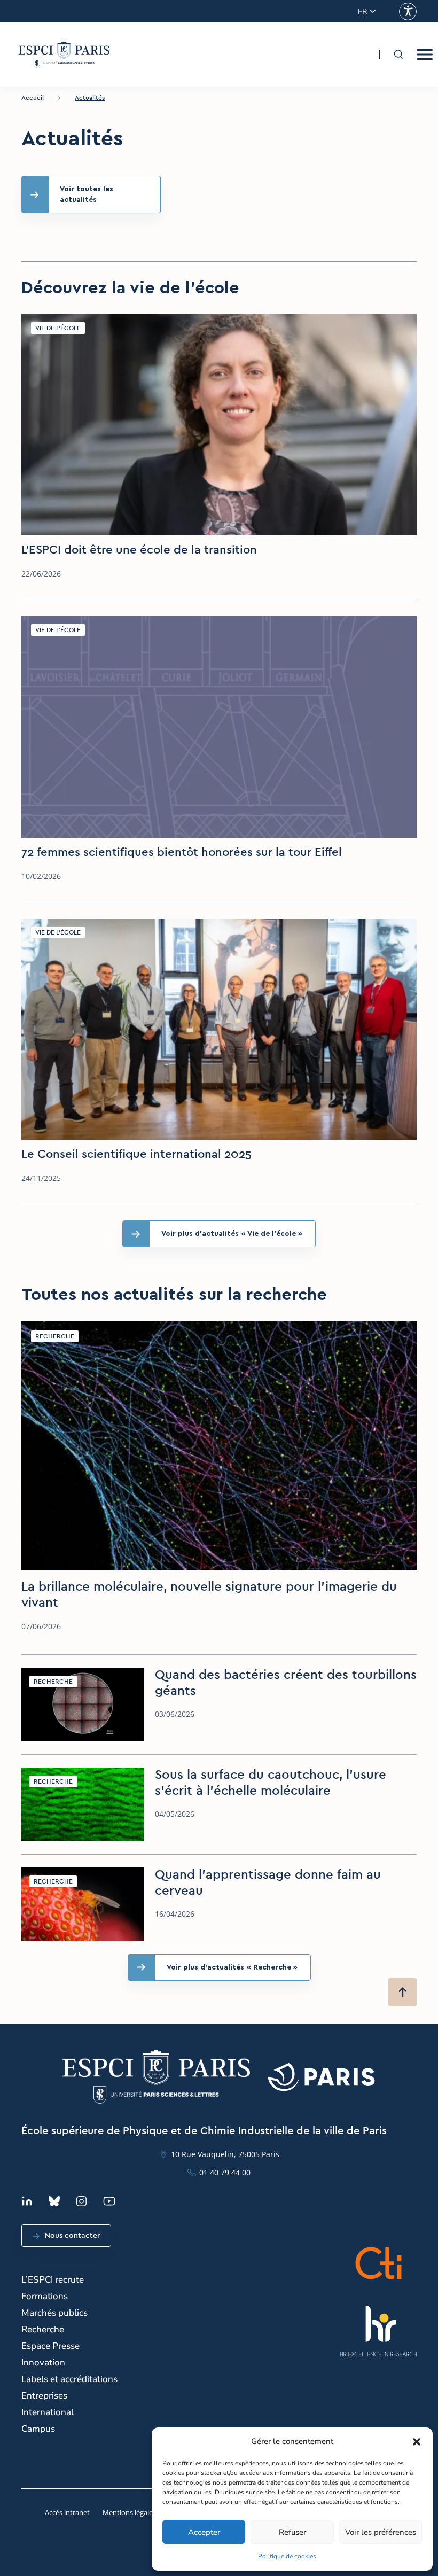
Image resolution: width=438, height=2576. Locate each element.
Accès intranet (67, 2512)
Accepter (204, 2532)
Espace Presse (50, 2346)
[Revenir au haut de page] (402, 1992)
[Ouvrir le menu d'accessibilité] (408, 11)
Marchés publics (54, 2313)
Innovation (43, 2363)
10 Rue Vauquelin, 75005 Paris (225, 2154)
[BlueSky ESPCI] (54, 2201)
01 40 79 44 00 (225, 2172)
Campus (38, 2429)
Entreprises (44, 2396)
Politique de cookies (287, 2556)
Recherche (43, 2329)
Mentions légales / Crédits (143, 2512)
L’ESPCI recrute (53, 2280)
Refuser (292, 2532)
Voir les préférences (381, 2532)
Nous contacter (72, 2236)
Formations (45, 2296)
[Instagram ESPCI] (81, 2201)
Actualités (90, 98)
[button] (417, 2442)
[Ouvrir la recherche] (398, 55)
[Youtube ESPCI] (109, 2201)
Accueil (33, 98)
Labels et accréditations (69, 2379)
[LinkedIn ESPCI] (27, 2201)
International (48, 2412)
